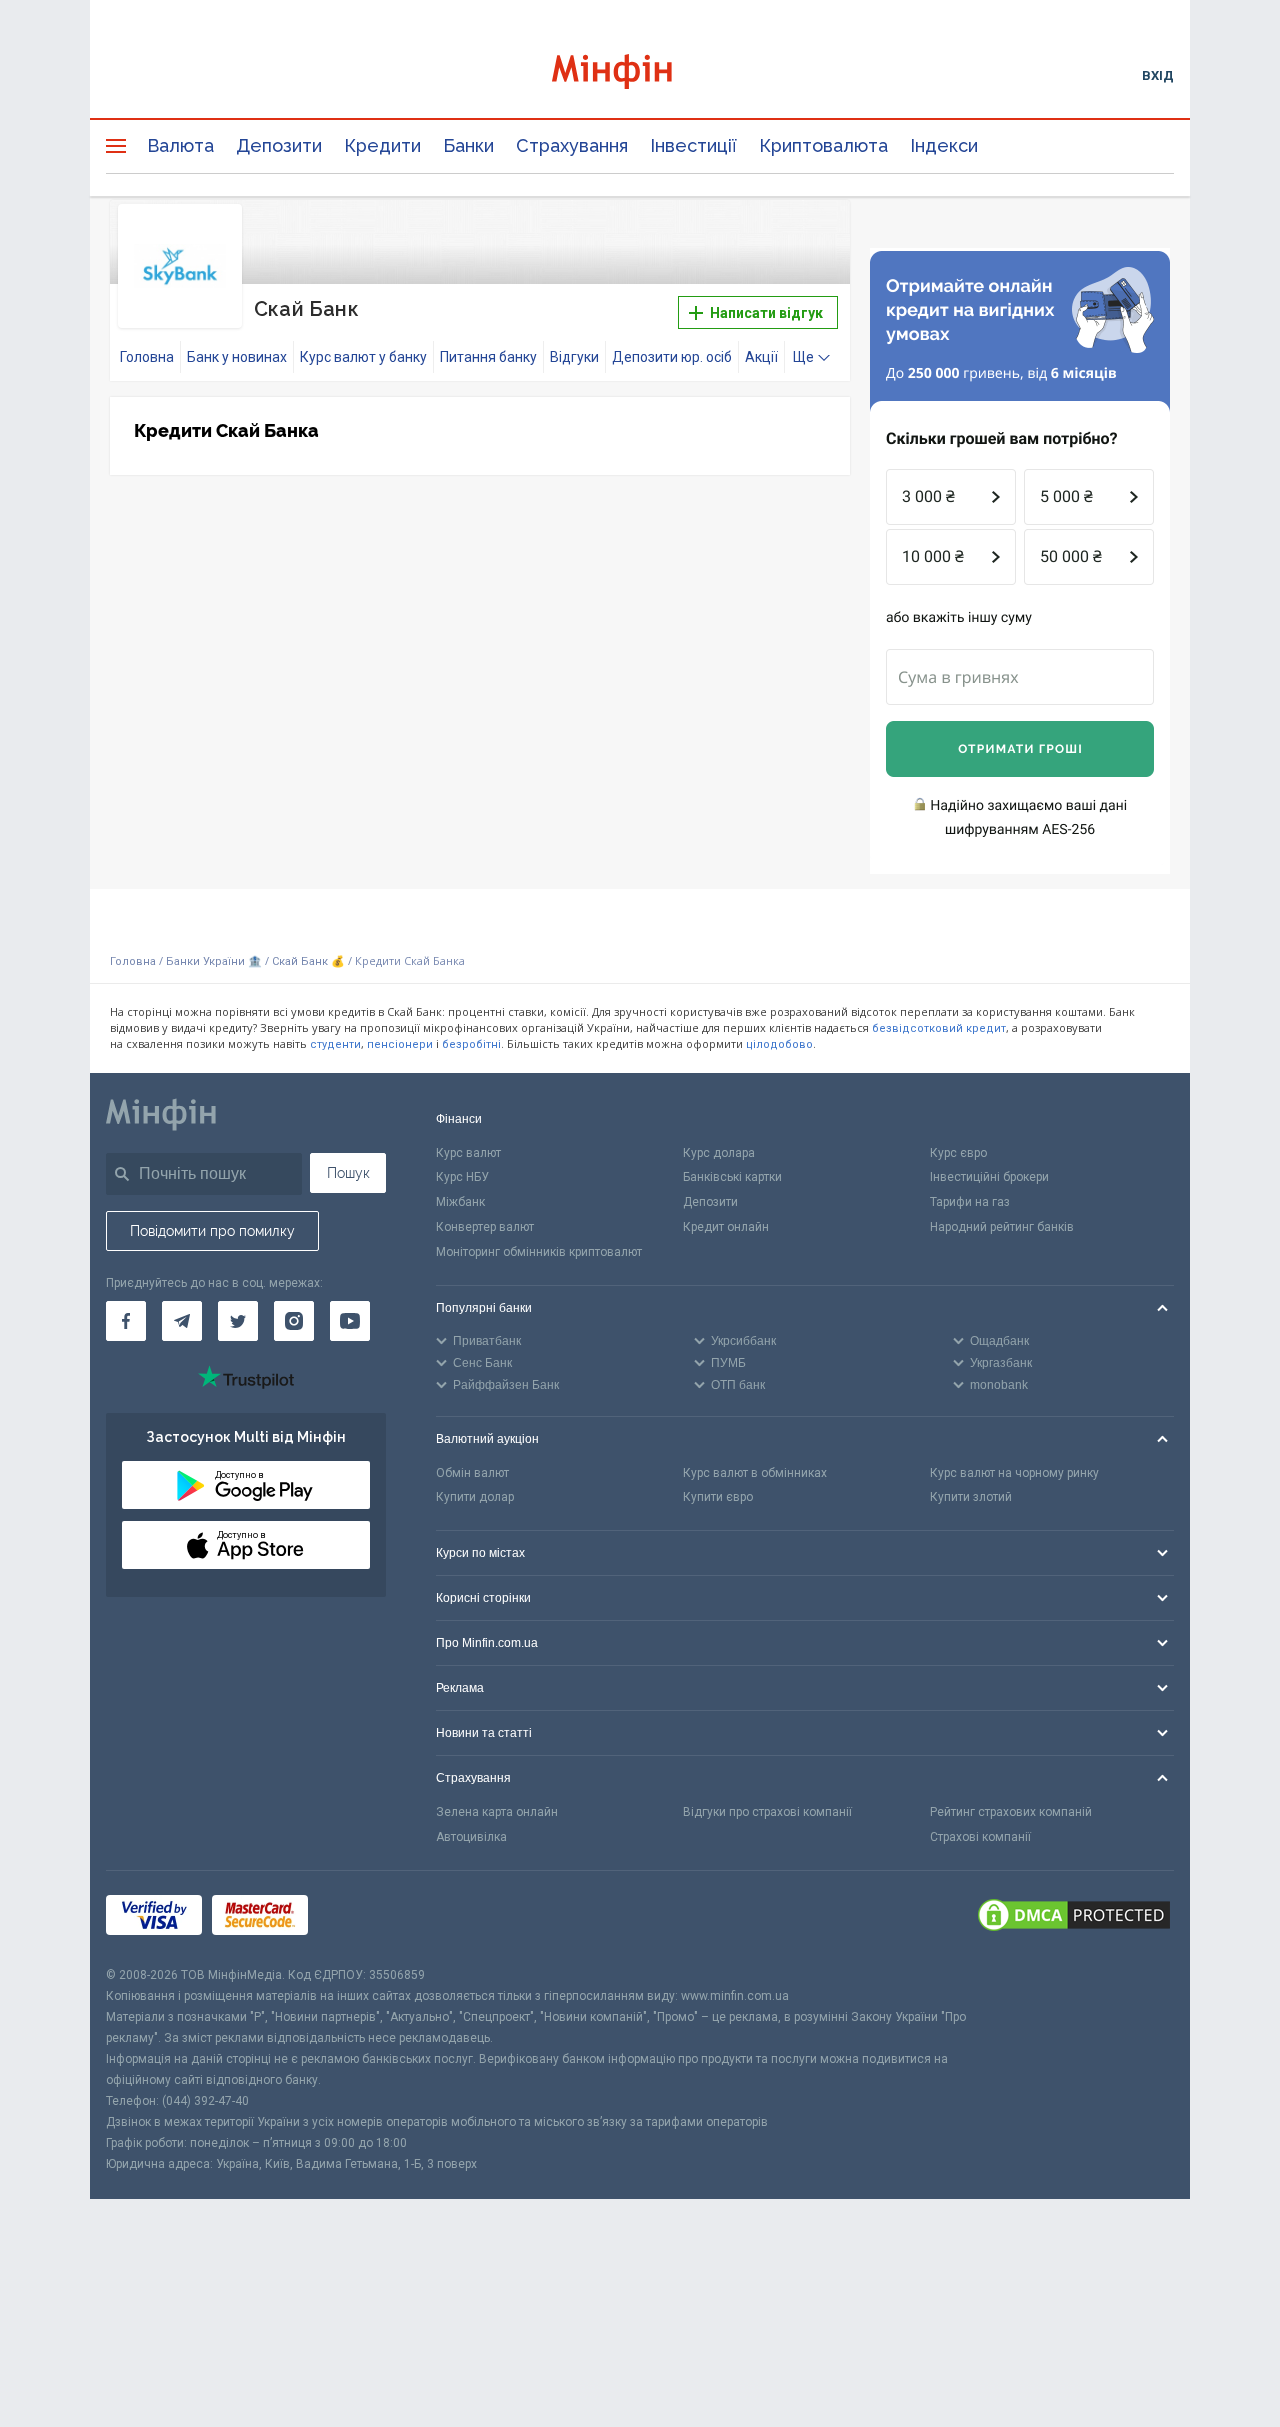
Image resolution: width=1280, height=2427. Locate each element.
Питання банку (488, 357)
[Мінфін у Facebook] (126, 1321)
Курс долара (719, 1153)
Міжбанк (460, 1202)
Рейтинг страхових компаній (1011, 1812)
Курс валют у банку (363, 357)
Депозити (279, 145)
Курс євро (958, 1153)
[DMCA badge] (1074, 1918)
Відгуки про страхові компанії (767, 1812)
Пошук (348, 1173)
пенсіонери (400, 1044)
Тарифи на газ (970, 1202)
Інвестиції (693, 145)
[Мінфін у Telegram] (182, 1321)
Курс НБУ (462, 1177)
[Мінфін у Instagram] (294, 1321)
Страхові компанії (980, 1837)
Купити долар (475, 1497)
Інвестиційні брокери (989, 1177)
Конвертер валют (485, 1227)
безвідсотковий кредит (939, 1028)
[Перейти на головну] (640, 74)
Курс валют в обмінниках (755, 1473)
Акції (761, 357)
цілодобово (779, 1044)
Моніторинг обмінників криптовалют (539, 1252)
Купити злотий (971, 1497)
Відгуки (574, 357)
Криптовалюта (823, 145)
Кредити (382, 145)
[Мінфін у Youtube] (350, 1321)
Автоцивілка (471, 1837)
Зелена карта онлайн (497, 1812)
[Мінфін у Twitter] (238, 1321)
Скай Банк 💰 (308, 961)
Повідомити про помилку (212, 1231)
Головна (147, 357)
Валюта (180, 145)
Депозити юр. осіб (672, 357)
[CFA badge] (362, 1917)
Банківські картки (732, 1177)
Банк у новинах (237, 357)
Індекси (944, 145)
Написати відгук (765, 313)
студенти (335, 1044)
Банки (468, 145)
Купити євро (718, 1497)
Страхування (572, 145)
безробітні (471, 1044)
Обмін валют (472, 1473)
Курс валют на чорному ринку (1014, 1473)
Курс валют (468, 1153)
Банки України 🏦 (215, 961)
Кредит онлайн (726, 1227)
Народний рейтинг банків (1002, 1227)
